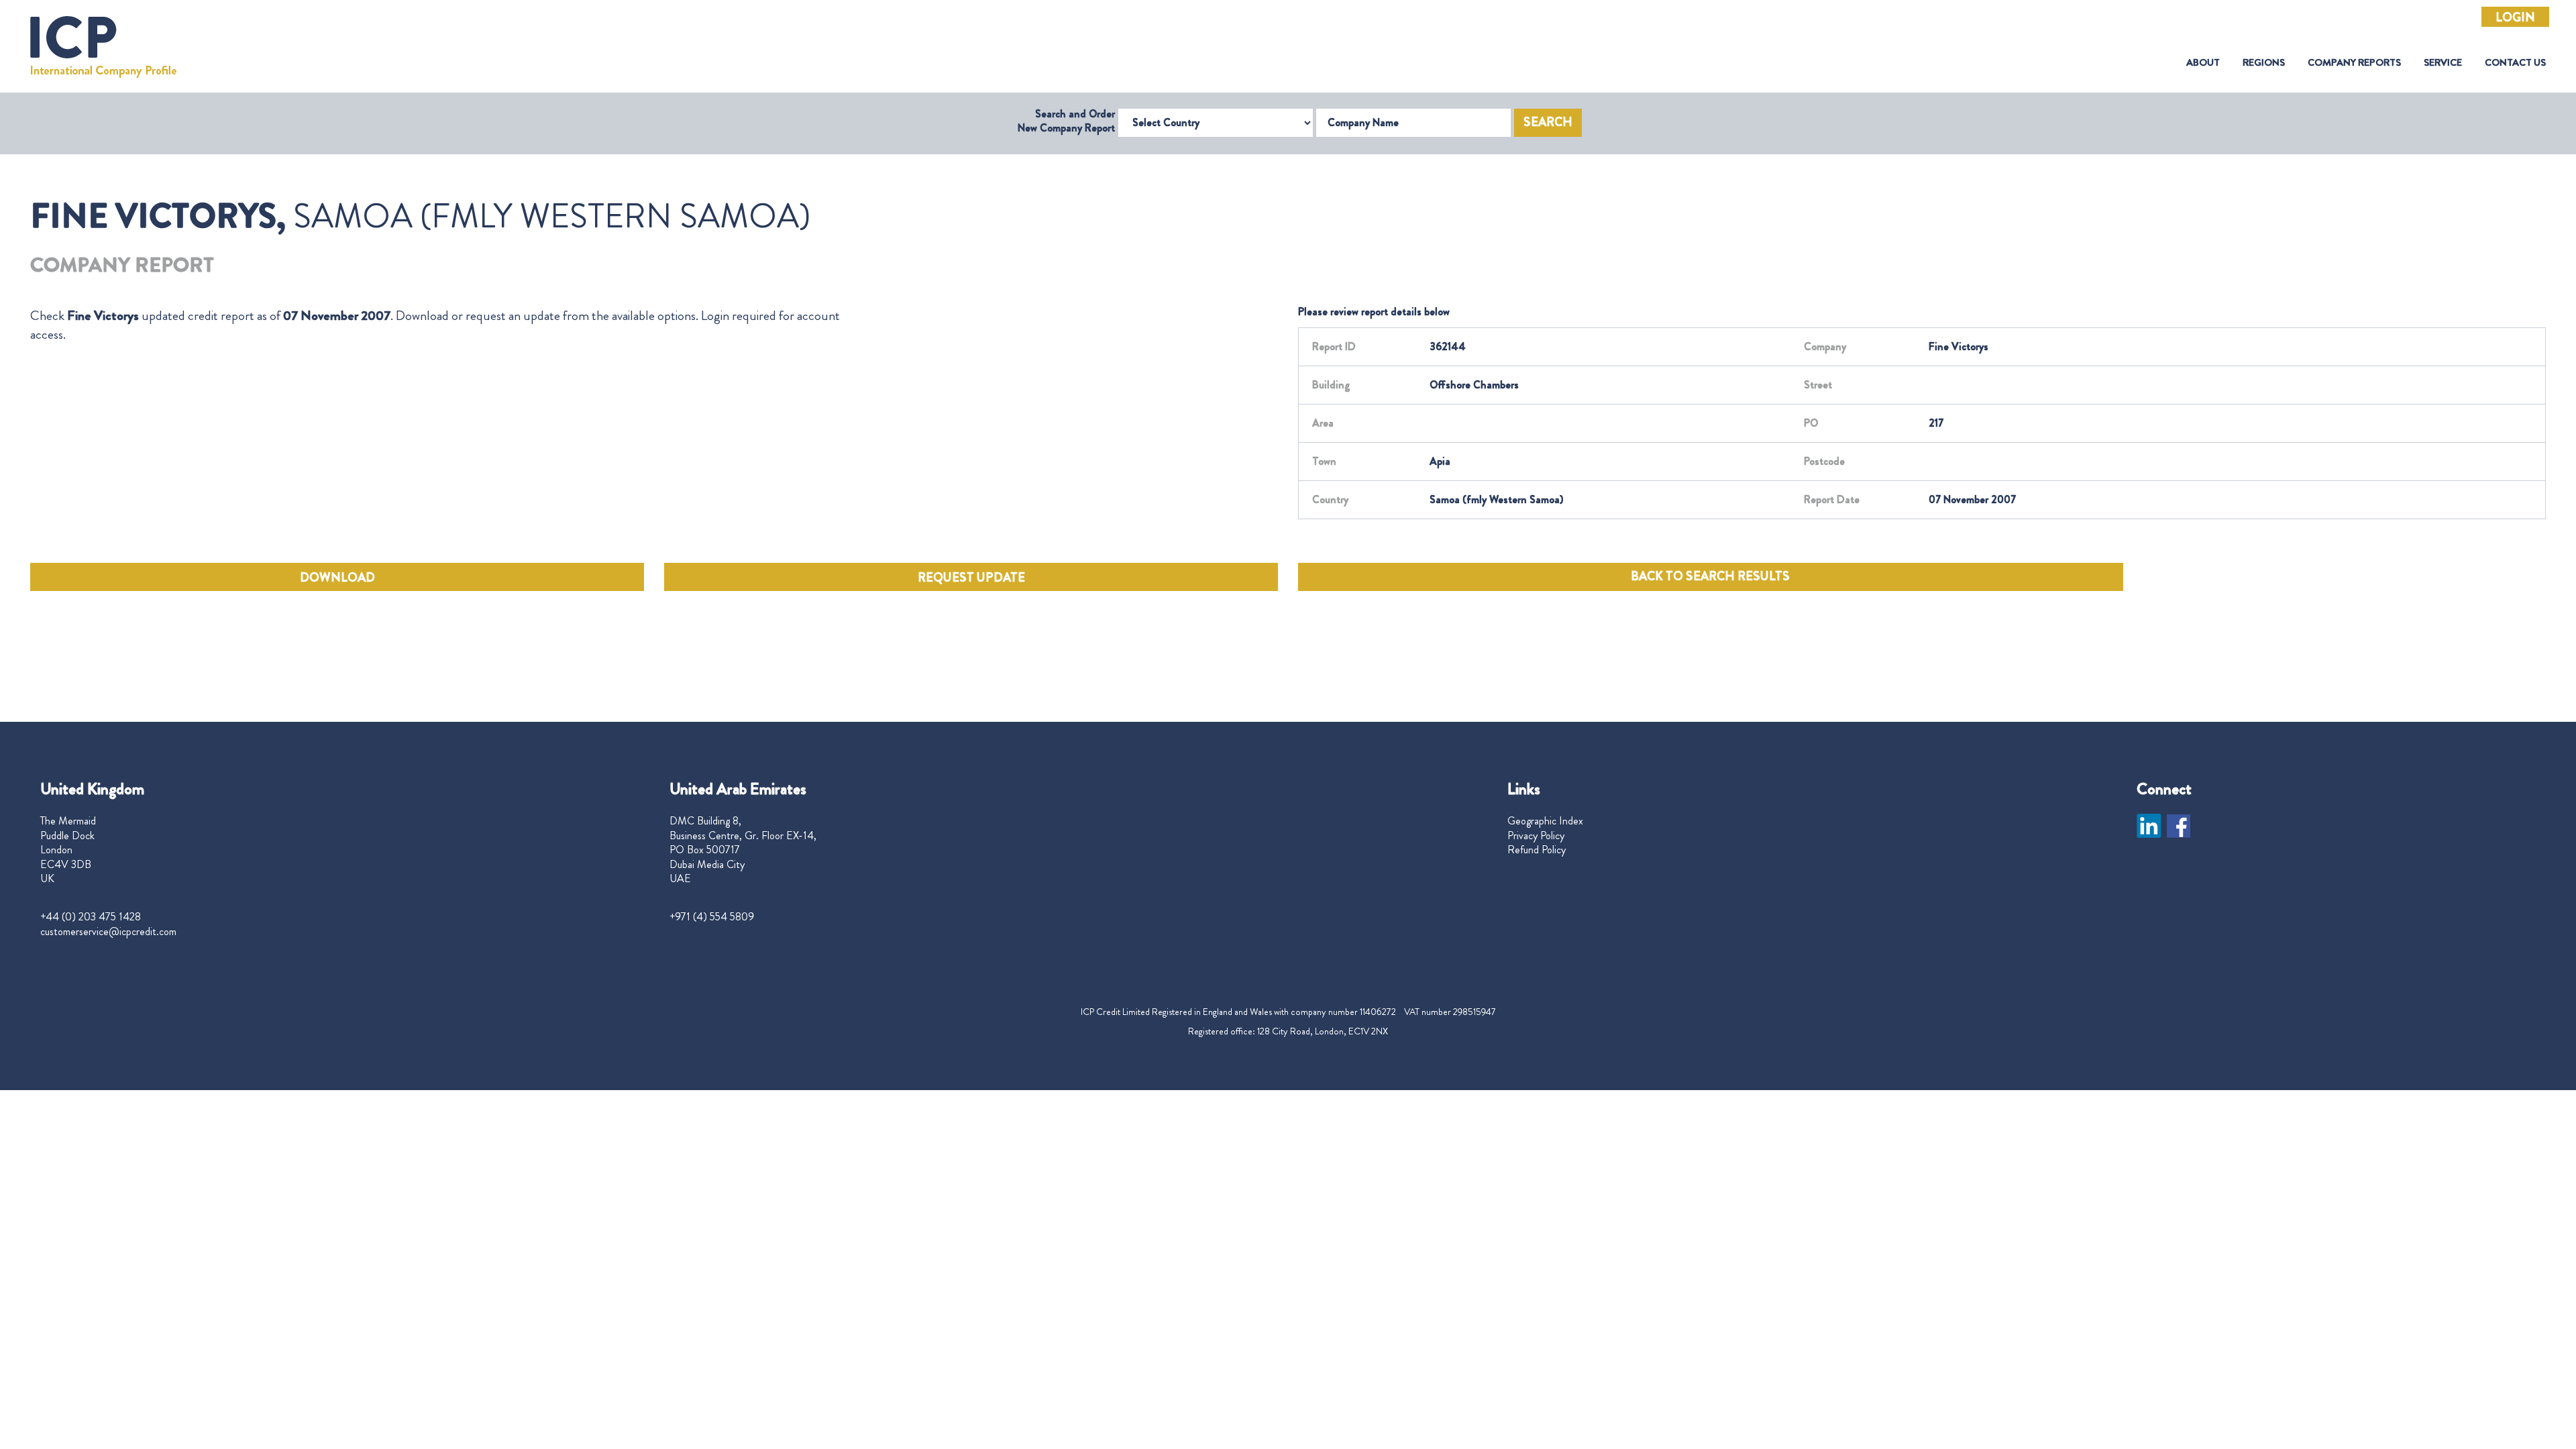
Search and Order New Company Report (1066, 121)
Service (2443, 63)
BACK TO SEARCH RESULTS (1710, 576)
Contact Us (2515, 63)
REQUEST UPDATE (971, 578)
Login (2515, 17)
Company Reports (2354, 63)
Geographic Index (1545, 821)
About (2203, 63)
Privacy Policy (1536, 836)
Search (1548, 122)
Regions (2264, 63)
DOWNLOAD (337, 578)
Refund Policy (1537, 850)
